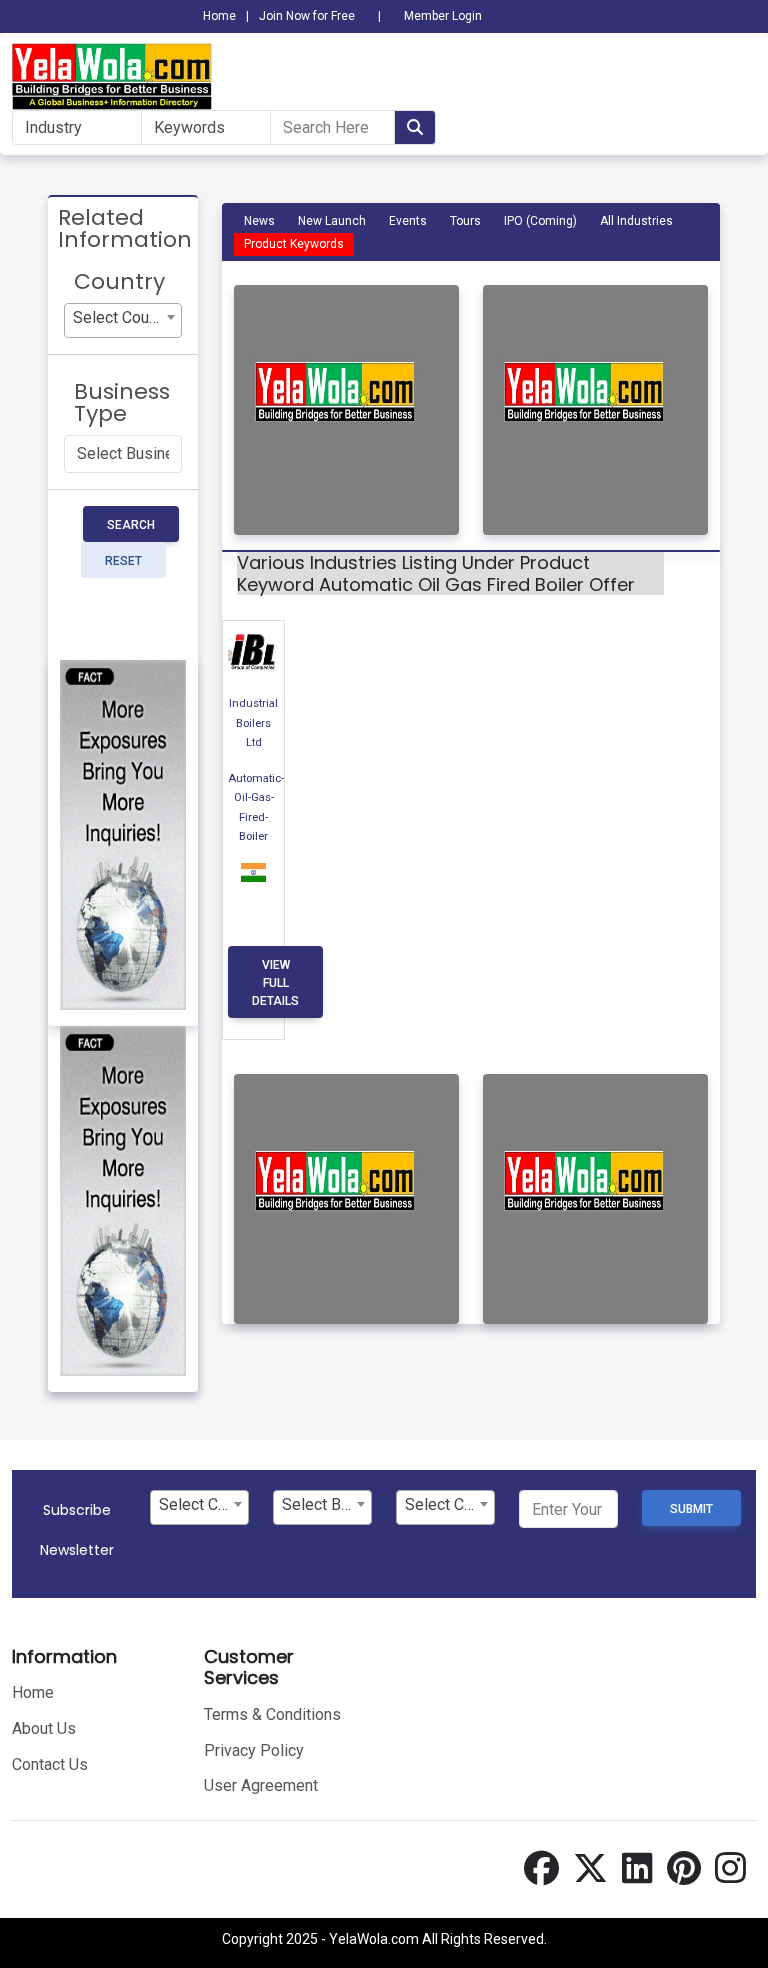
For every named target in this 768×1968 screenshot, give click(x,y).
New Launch (332, 221)
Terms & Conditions (272, 1714)
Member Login (443, 16)
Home (219, 16)
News (259, 221)
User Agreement (261, 1785)
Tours (465, 221)
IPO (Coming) (540, 221)
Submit (691, 1509)
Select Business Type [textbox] (326, 1504)
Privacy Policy (254, 1750)
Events (408, 221)
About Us (44, 1728)
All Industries (636, 221)
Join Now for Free (307, 16)
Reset (123, 561)
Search (131, 525)
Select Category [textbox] (203, 1504)
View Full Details (275, 983)
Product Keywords (294, 244)
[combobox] (123, 320)
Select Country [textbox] (124, 317)
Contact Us (50, 1764)
